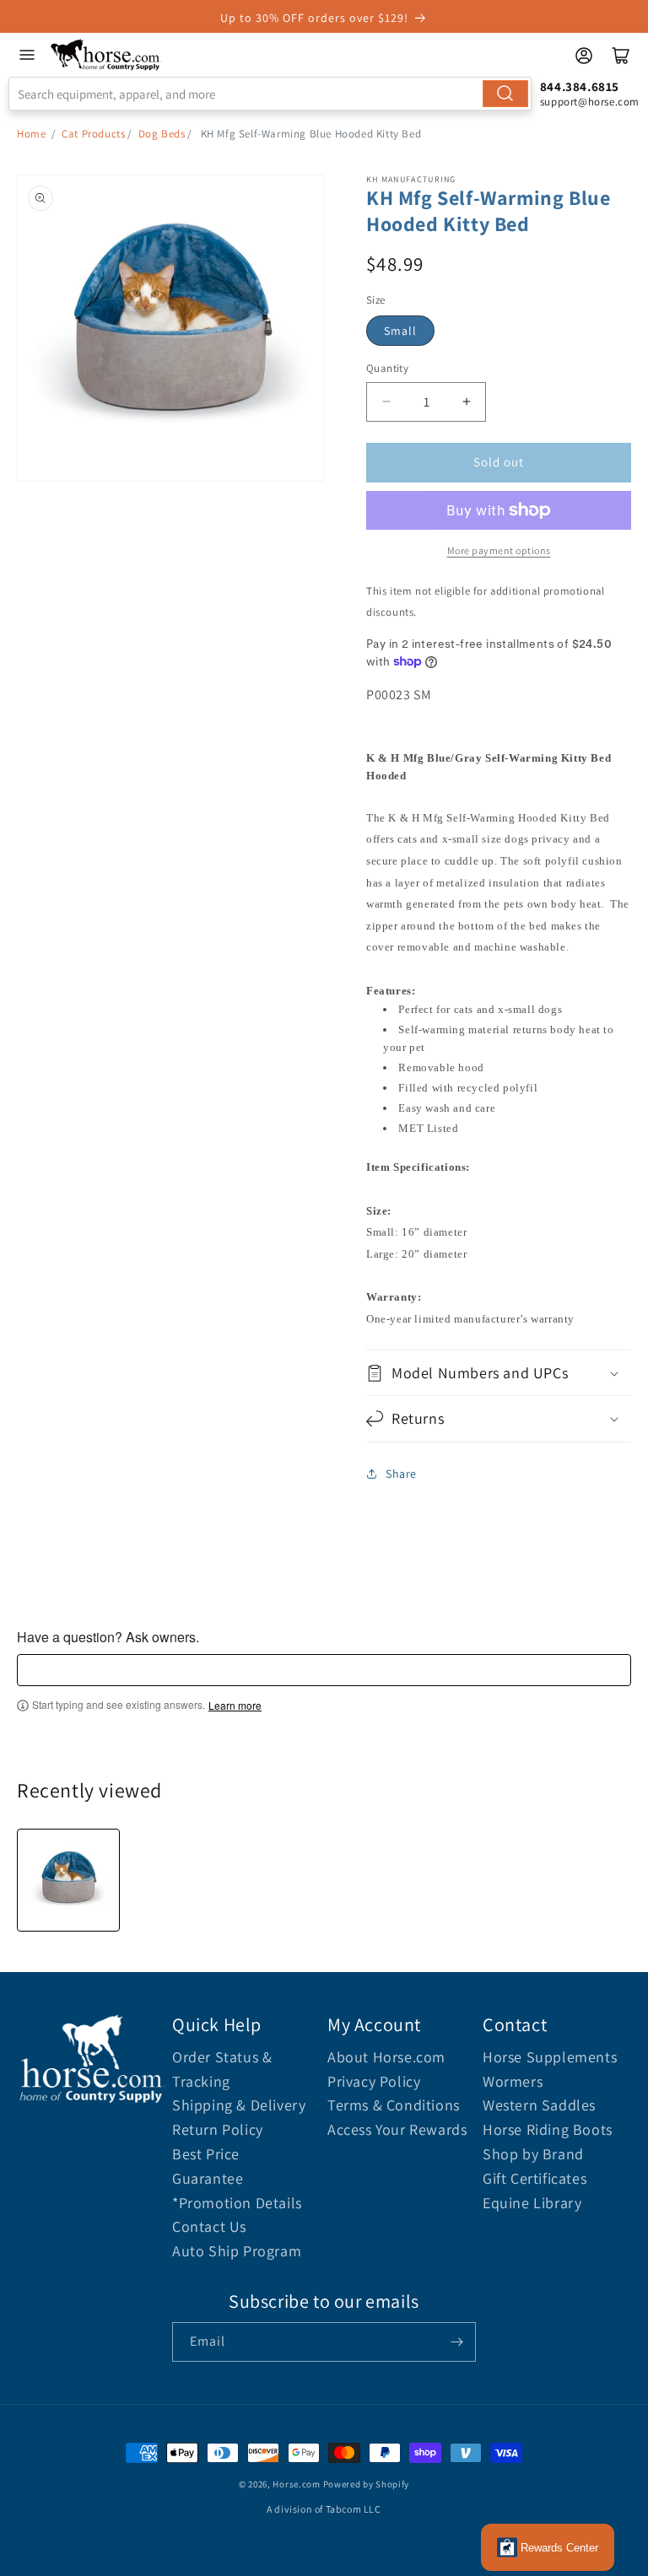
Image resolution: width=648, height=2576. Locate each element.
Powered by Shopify (367, 2484)
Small (400, 331)
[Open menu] (27, 55)
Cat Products (93, 134)
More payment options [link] (499, 550)
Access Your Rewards (397, 2129)
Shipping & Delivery (239, 2105)
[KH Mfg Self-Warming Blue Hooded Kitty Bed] (68, 1880)
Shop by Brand (533, 2154)
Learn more (235, 1706)
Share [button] (401, 1474)
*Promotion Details (237, 2203)
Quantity (387, 368)
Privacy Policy (374, 2081)
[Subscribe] (456, 2342)
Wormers (513, 2081)
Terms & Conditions (394, 2105)
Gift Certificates (535, 2178)
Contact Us (209, 2226)
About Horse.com (386, 2057)
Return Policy (218, 2129)
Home (31, 134)
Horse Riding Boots (548, 2129)
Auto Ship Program (237, 2251)
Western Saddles (539, 2105)
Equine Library (532, 2203)
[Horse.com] (106, 55)
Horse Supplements (550, 2057)
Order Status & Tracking (222, 2069)
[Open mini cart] (621, 56)
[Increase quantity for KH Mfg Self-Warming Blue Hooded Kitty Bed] (466, 402)
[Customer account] (584, 56)
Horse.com (296, 2484)
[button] (499, 1373)
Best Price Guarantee (208, 2166)
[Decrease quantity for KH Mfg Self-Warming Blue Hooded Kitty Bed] (386, 402)
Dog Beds (162, 134)
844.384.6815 (580, 86)
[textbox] (324, 1670)
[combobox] (270, 94)
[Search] (505, 94)
